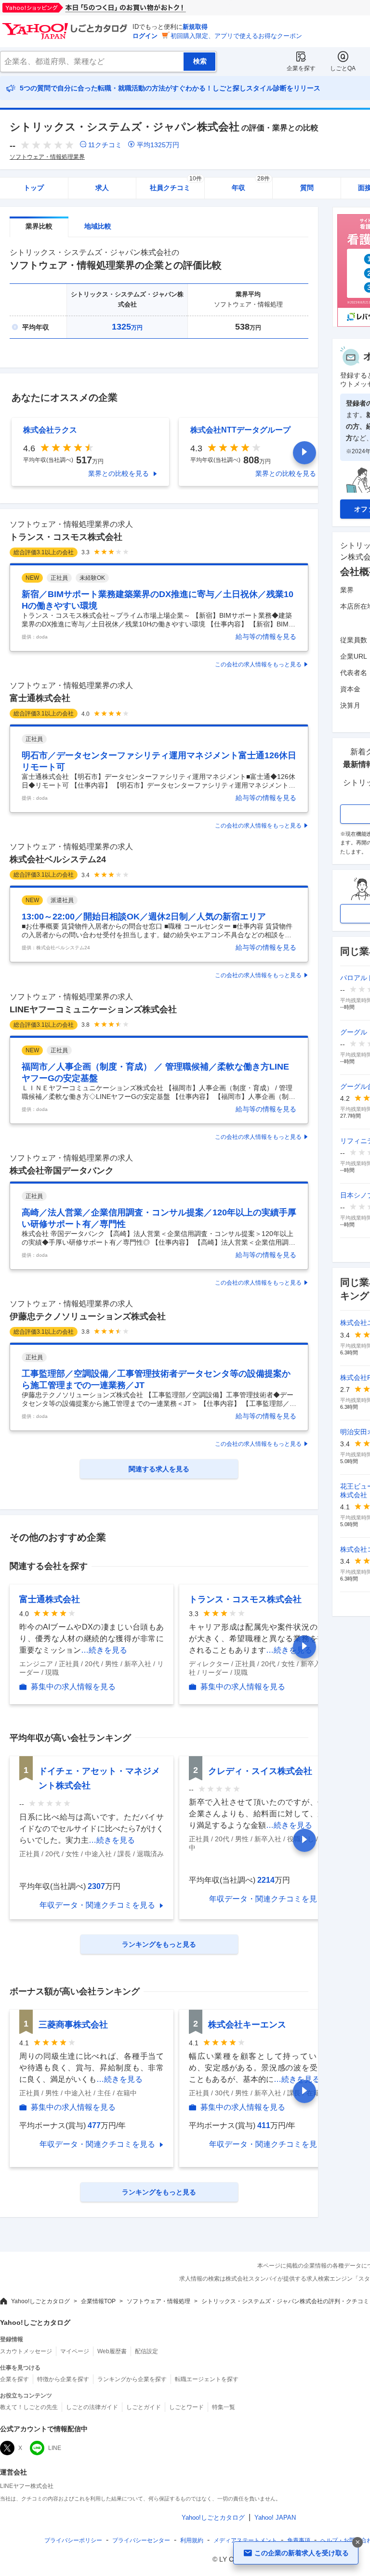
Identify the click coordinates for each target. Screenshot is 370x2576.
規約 (192, 2540)
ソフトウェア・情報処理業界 (47, 157)
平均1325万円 (158, 145)
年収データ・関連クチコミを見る (97, 1905)
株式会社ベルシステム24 (58, 859)
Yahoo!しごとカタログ (40, 2301)
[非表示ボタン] (357, 2542)
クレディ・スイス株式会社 (260, 1771)
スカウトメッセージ (26, 2351)
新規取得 (195, 27)
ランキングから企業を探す (132, 2379)
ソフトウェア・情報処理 (159, 2301)
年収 (251, 185)
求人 (102, 188)
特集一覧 (224, 2407)
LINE (55, 2448)
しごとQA (343, 68)
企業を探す (301, 68)
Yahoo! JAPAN (275, 2518)
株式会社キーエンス (247, 2025)
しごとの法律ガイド (92, 2407)
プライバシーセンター (141, 2540)
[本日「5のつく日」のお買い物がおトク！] (116, 8)
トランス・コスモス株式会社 (66, 537)
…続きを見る (104, 1650)
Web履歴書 (112, 2351)
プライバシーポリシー (73, 2540)
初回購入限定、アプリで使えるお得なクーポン (236, 36)
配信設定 (146, 2351)
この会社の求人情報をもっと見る (258, 664)
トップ (34, 188)
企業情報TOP (98, 2301)
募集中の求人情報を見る (73, 1687)
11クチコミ (105, 145)
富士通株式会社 (40, 698)
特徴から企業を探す (63, 2379)
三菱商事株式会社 (73, 2025)
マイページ (75, 2351)
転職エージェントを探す (207, 2379)
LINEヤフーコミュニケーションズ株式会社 (93, 1009)
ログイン (145, 36)
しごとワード (186, 2407)
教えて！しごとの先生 (29, 2407)
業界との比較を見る (119, 473)
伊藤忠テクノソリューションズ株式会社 (88, 1316)
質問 (307, 188)
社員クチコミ (176, 185)
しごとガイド (144, 2407)
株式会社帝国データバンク (62, 1171)
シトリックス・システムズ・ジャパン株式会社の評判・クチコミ (285, 2301)
